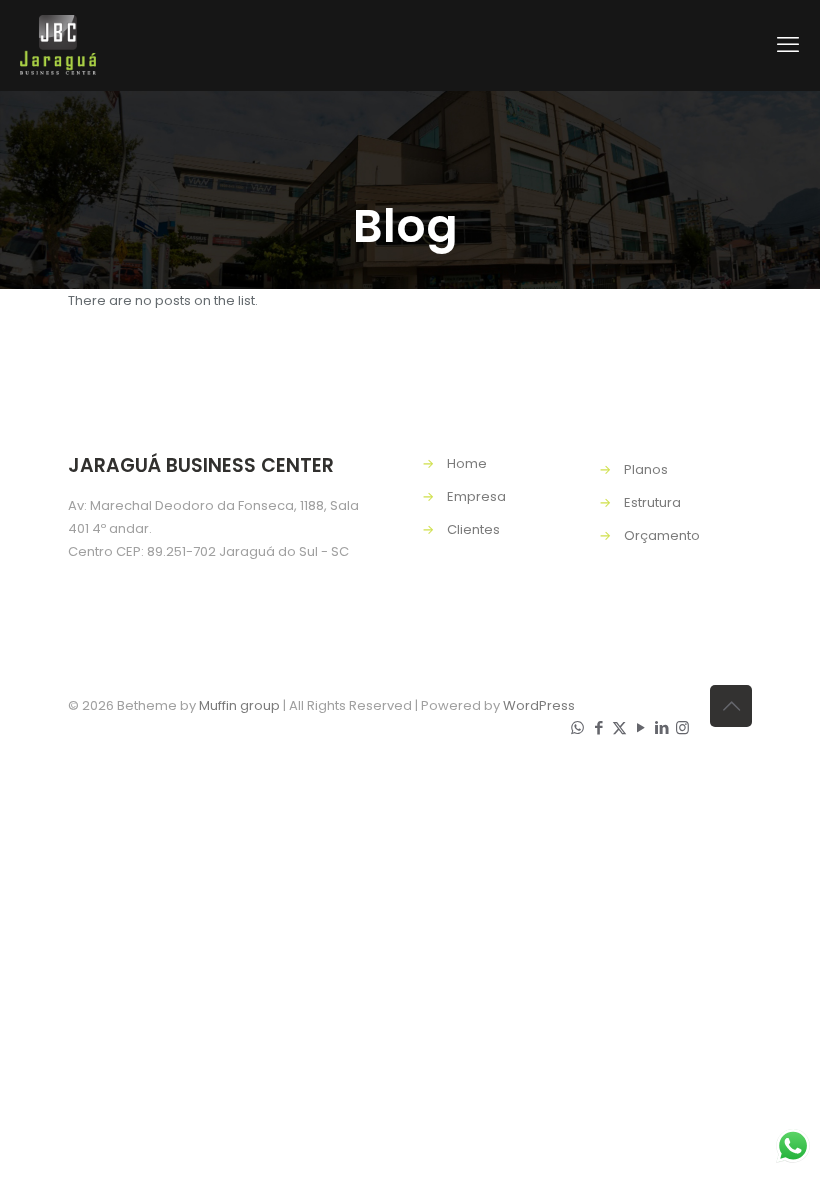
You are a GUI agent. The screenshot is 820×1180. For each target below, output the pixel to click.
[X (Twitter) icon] (619, 727)
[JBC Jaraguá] (58, 45)
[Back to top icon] (731, 706)
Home (467, 463)
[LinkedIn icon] (661, 727)
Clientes (473, 529)
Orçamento (662, 535)
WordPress (539, 705)
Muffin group (239, 705)
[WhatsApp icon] (577, 727)
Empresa (476, 496)
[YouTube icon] (640, 727)
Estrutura (652, 502)
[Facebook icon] (598, 727)
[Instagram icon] (682, 727)
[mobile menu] (788, 45)
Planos (646, 469)
